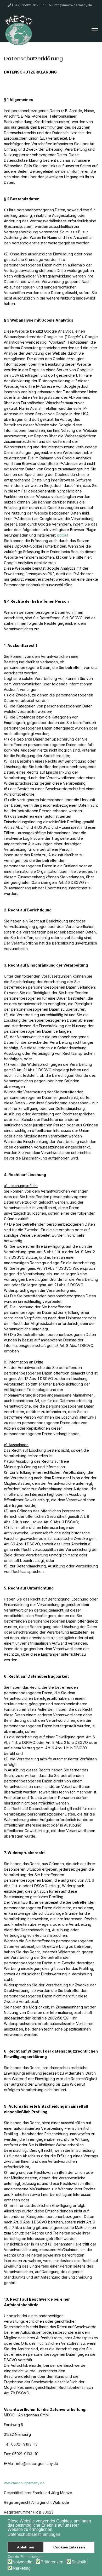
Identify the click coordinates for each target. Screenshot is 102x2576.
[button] (55, 2530)
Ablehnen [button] (26, 2547)
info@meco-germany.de (73, 5)
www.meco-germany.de (24, 2483)
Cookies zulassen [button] (69, 2547)
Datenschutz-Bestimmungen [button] (34, 2534)
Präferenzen (52, 2562)
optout (63, 535)
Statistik (79, 2562)
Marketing (21, 2568)
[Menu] (95, 30)
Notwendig (22, 2562)
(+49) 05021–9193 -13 (29, 5)
